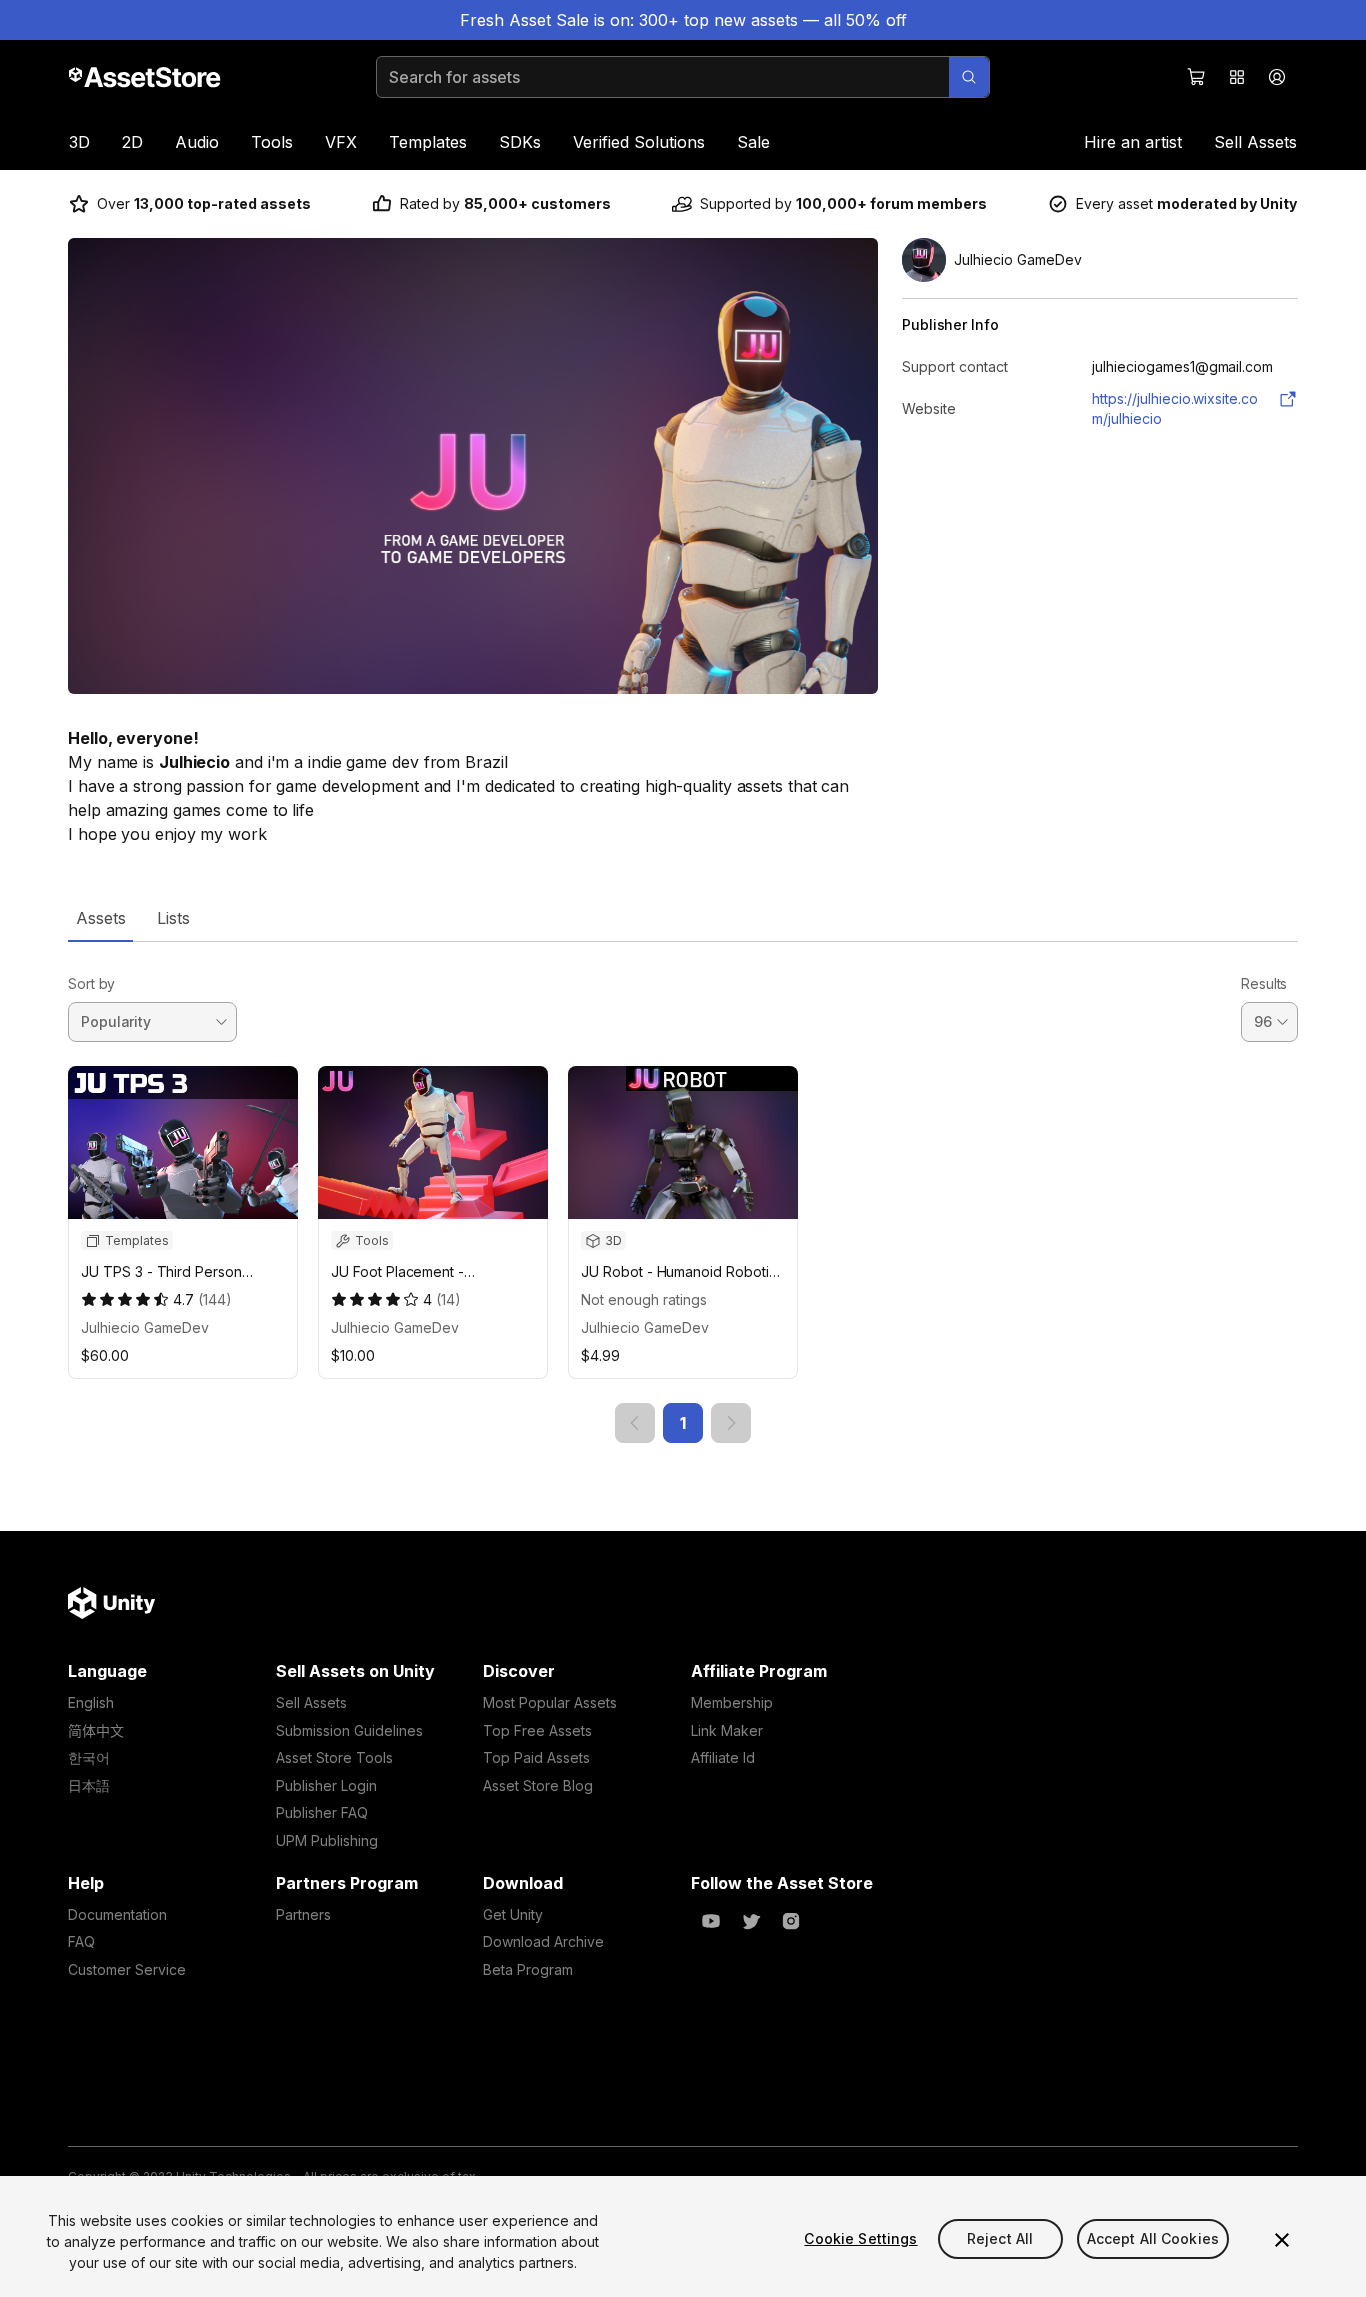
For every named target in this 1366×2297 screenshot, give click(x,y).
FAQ (81, 1941)
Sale (753, 142)
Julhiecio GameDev (145, 1327)
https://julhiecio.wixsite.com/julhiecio (1175, 408)
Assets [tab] (100, 918)
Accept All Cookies (1153, 2238)
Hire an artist (1133, 142)
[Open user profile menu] (1277, 77)
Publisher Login (326, 1785)
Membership (732, 1702)
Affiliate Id (723, 1757)
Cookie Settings (860, 2238)
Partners (303, 1914)
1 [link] (683, 1423)
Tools (272, 142)
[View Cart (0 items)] (1197, 77)
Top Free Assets (537, 1730)
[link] (635, 1423)
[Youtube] (711, 1921)
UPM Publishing (327, 1840)
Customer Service (127, 1969)
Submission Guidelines (349, 1730)
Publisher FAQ (322, 1812)
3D (79, 142)
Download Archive (543, 1941)
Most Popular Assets (550, 1702)
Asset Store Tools (334, 1757)
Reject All (1000, 2238)
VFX (341, 142)
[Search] (969, 77)
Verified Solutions (639, 142)
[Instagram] (791, 1921)
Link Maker (727, 1730)
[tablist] (683, 918)
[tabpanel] (683, 1192)
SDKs (520, 142)
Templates (428, 142)
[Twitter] (751, 1921)
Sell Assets (1255, 142)
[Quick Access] (1237, 77)
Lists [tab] (173, 918)
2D (132, 142)
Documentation (117, 1914)
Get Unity (513, 1914)
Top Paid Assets (536, 1757)
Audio (197, 142)
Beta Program (528, 1969)
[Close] (1282, 2240)
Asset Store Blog (538, 1785)
